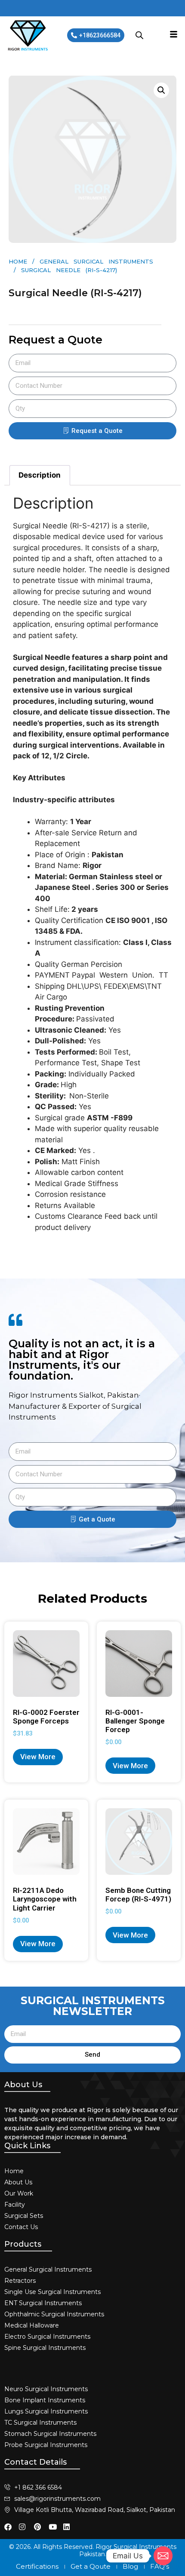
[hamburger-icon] (174, 35)
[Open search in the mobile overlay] (139, 35)
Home (18, 261)
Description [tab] (40, 475)
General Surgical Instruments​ (96, 261)
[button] (161, 90)
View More (38, 1757)
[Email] (163, 2556)
